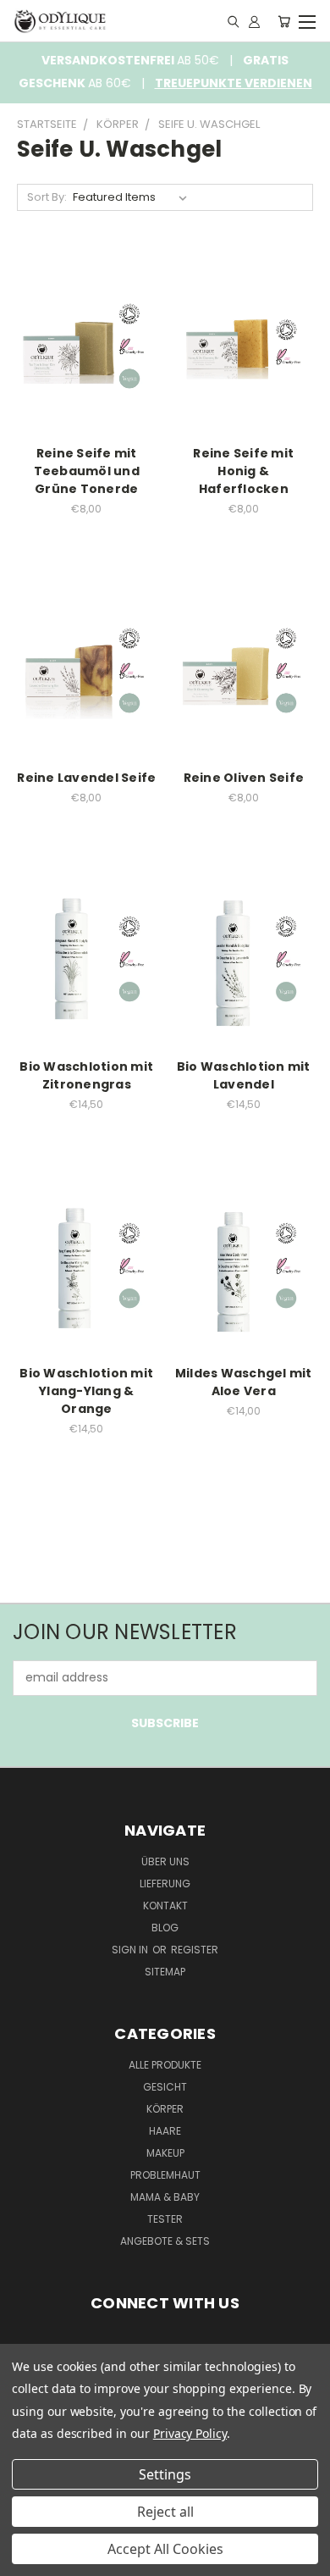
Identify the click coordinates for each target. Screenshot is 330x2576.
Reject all (165, 2512)
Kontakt (165, 1906)
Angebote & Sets (165, 2241)
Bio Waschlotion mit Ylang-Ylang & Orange (86, 1391)
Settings (165, 2474)
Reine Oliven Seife (244, 778)
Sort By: (47, 197)
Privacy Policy (190, 2433)
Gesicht (165, 2087)
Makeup (165, 2153)
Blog (165, 1928)
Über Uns (165, 1861)
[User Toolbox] (254, 21)
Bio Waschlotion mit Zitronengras (86, 1075)
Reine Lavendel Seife (86, 778)
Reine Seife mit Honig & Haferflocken (243, 471)
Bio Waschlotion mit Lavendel (244, 1075)
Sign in (131, 1950)
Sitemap (165, 1972)
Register (195, 1950)
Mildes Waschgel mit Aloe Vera (244, 1382)
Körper (165, 2109)
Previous (26, 2559)
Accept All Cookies (165, 2549)
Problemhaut (165, 2175)
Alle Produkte (165, 2065)
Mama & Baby (165, 2197)
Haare (165, 2131)
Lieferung (165, 1884)
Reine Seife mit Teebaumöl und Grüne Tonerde (87, 471)
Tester (165, 2219)
